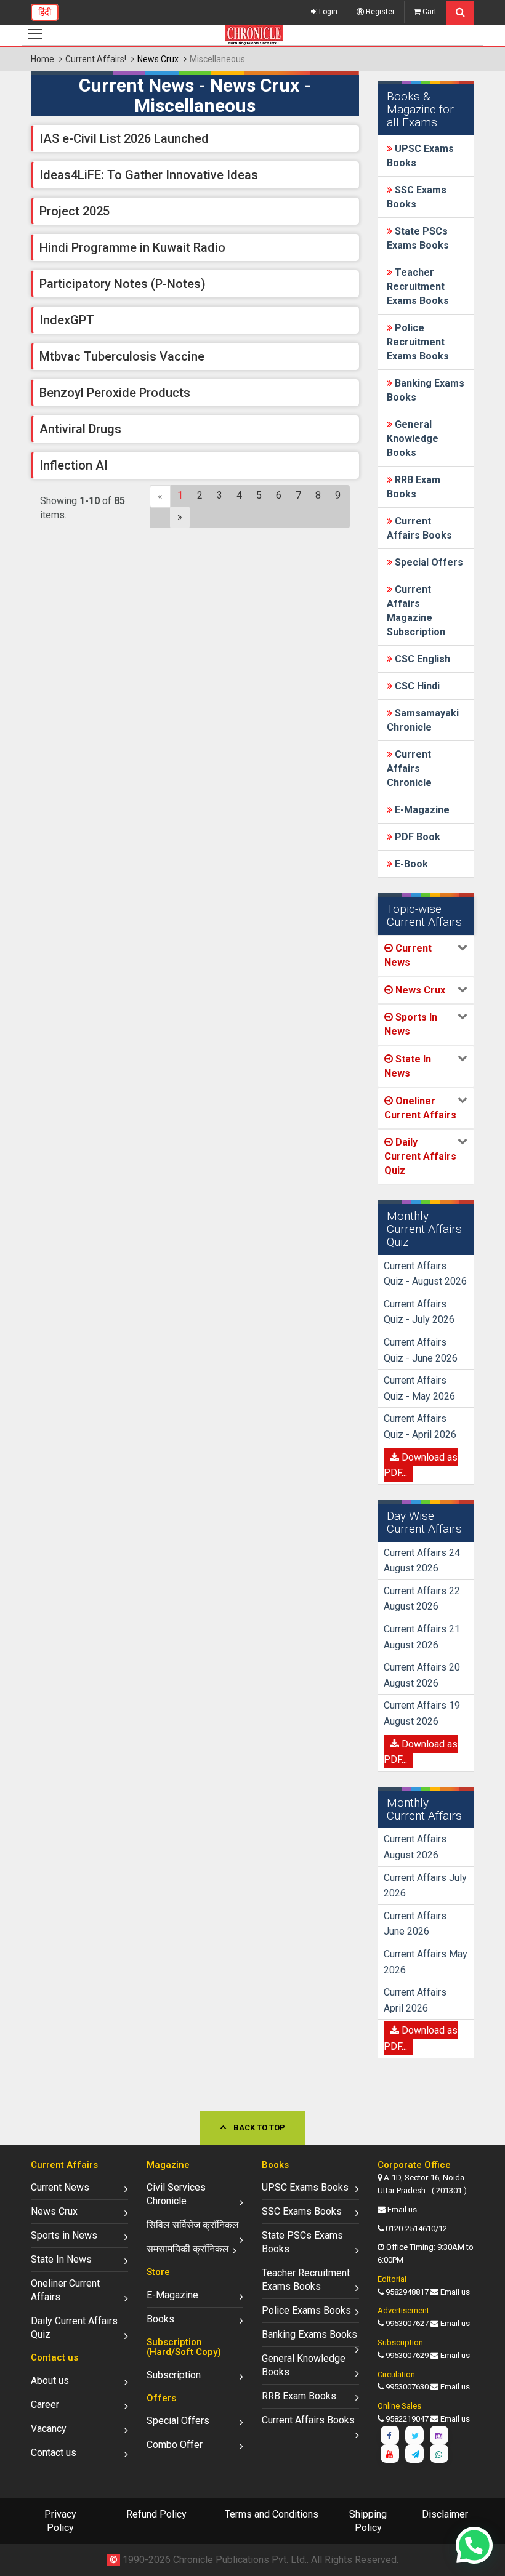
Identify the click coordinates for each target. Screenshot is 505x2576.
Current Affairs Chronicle (409, 768)
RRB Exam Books (299, 2396)
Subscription (174, 2375)
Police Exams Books (306, 2310)
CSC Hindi (416, 686)
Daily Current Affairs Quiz (74, 2328)
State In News (61, 2259)
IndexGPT (67, 320)
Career (45, 2405)
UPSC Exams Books (305, 2187)
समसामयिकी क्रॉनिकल (188, 2249)
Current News (60, 2187)
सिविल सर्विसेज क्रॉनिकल (193, 2225)
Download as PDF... (421, 1465)
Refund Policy (156, 2514)
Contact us (54, 2453)
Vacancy (49, 2429)
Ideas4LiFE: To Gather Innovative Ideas (149, 175)
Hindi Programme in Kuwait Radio (132, 247)
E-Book (410, 864)
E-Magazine (421, 810)
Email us (402, 2209)
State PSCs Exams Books (302, 2242)
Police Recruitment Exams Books (418, 342)
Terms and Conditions (272, 2514)
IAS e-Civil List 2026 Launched (124, 138)
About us (50, 2381)
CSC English (421, 659)
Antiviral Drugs (80, 429)
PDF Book (416, 837)
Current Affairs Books (308, 2420)
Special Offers (428, 562)
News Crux (54, 2211)
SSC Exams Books (302, 2211)
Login (327, 12)
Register (379, 12)
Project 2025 (75, 211)
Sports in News (64, 2235)
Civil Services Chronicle (176, 2194)
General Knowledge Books (413, 439)
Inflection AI (74, 465)
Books (160, 2319)
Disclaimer (445, 2514)
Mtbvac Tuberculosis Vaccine (122, 356)
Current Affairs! (96, 59)
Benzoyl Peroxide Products (115, 393)
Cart (429, 12)
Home (42, 59)
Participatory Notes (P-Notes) (123, 284)
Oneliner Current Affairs (65, 2290)
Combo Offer (175, 2445)
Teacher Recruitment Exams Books (418, 287)
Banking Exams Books (309, 2334)
